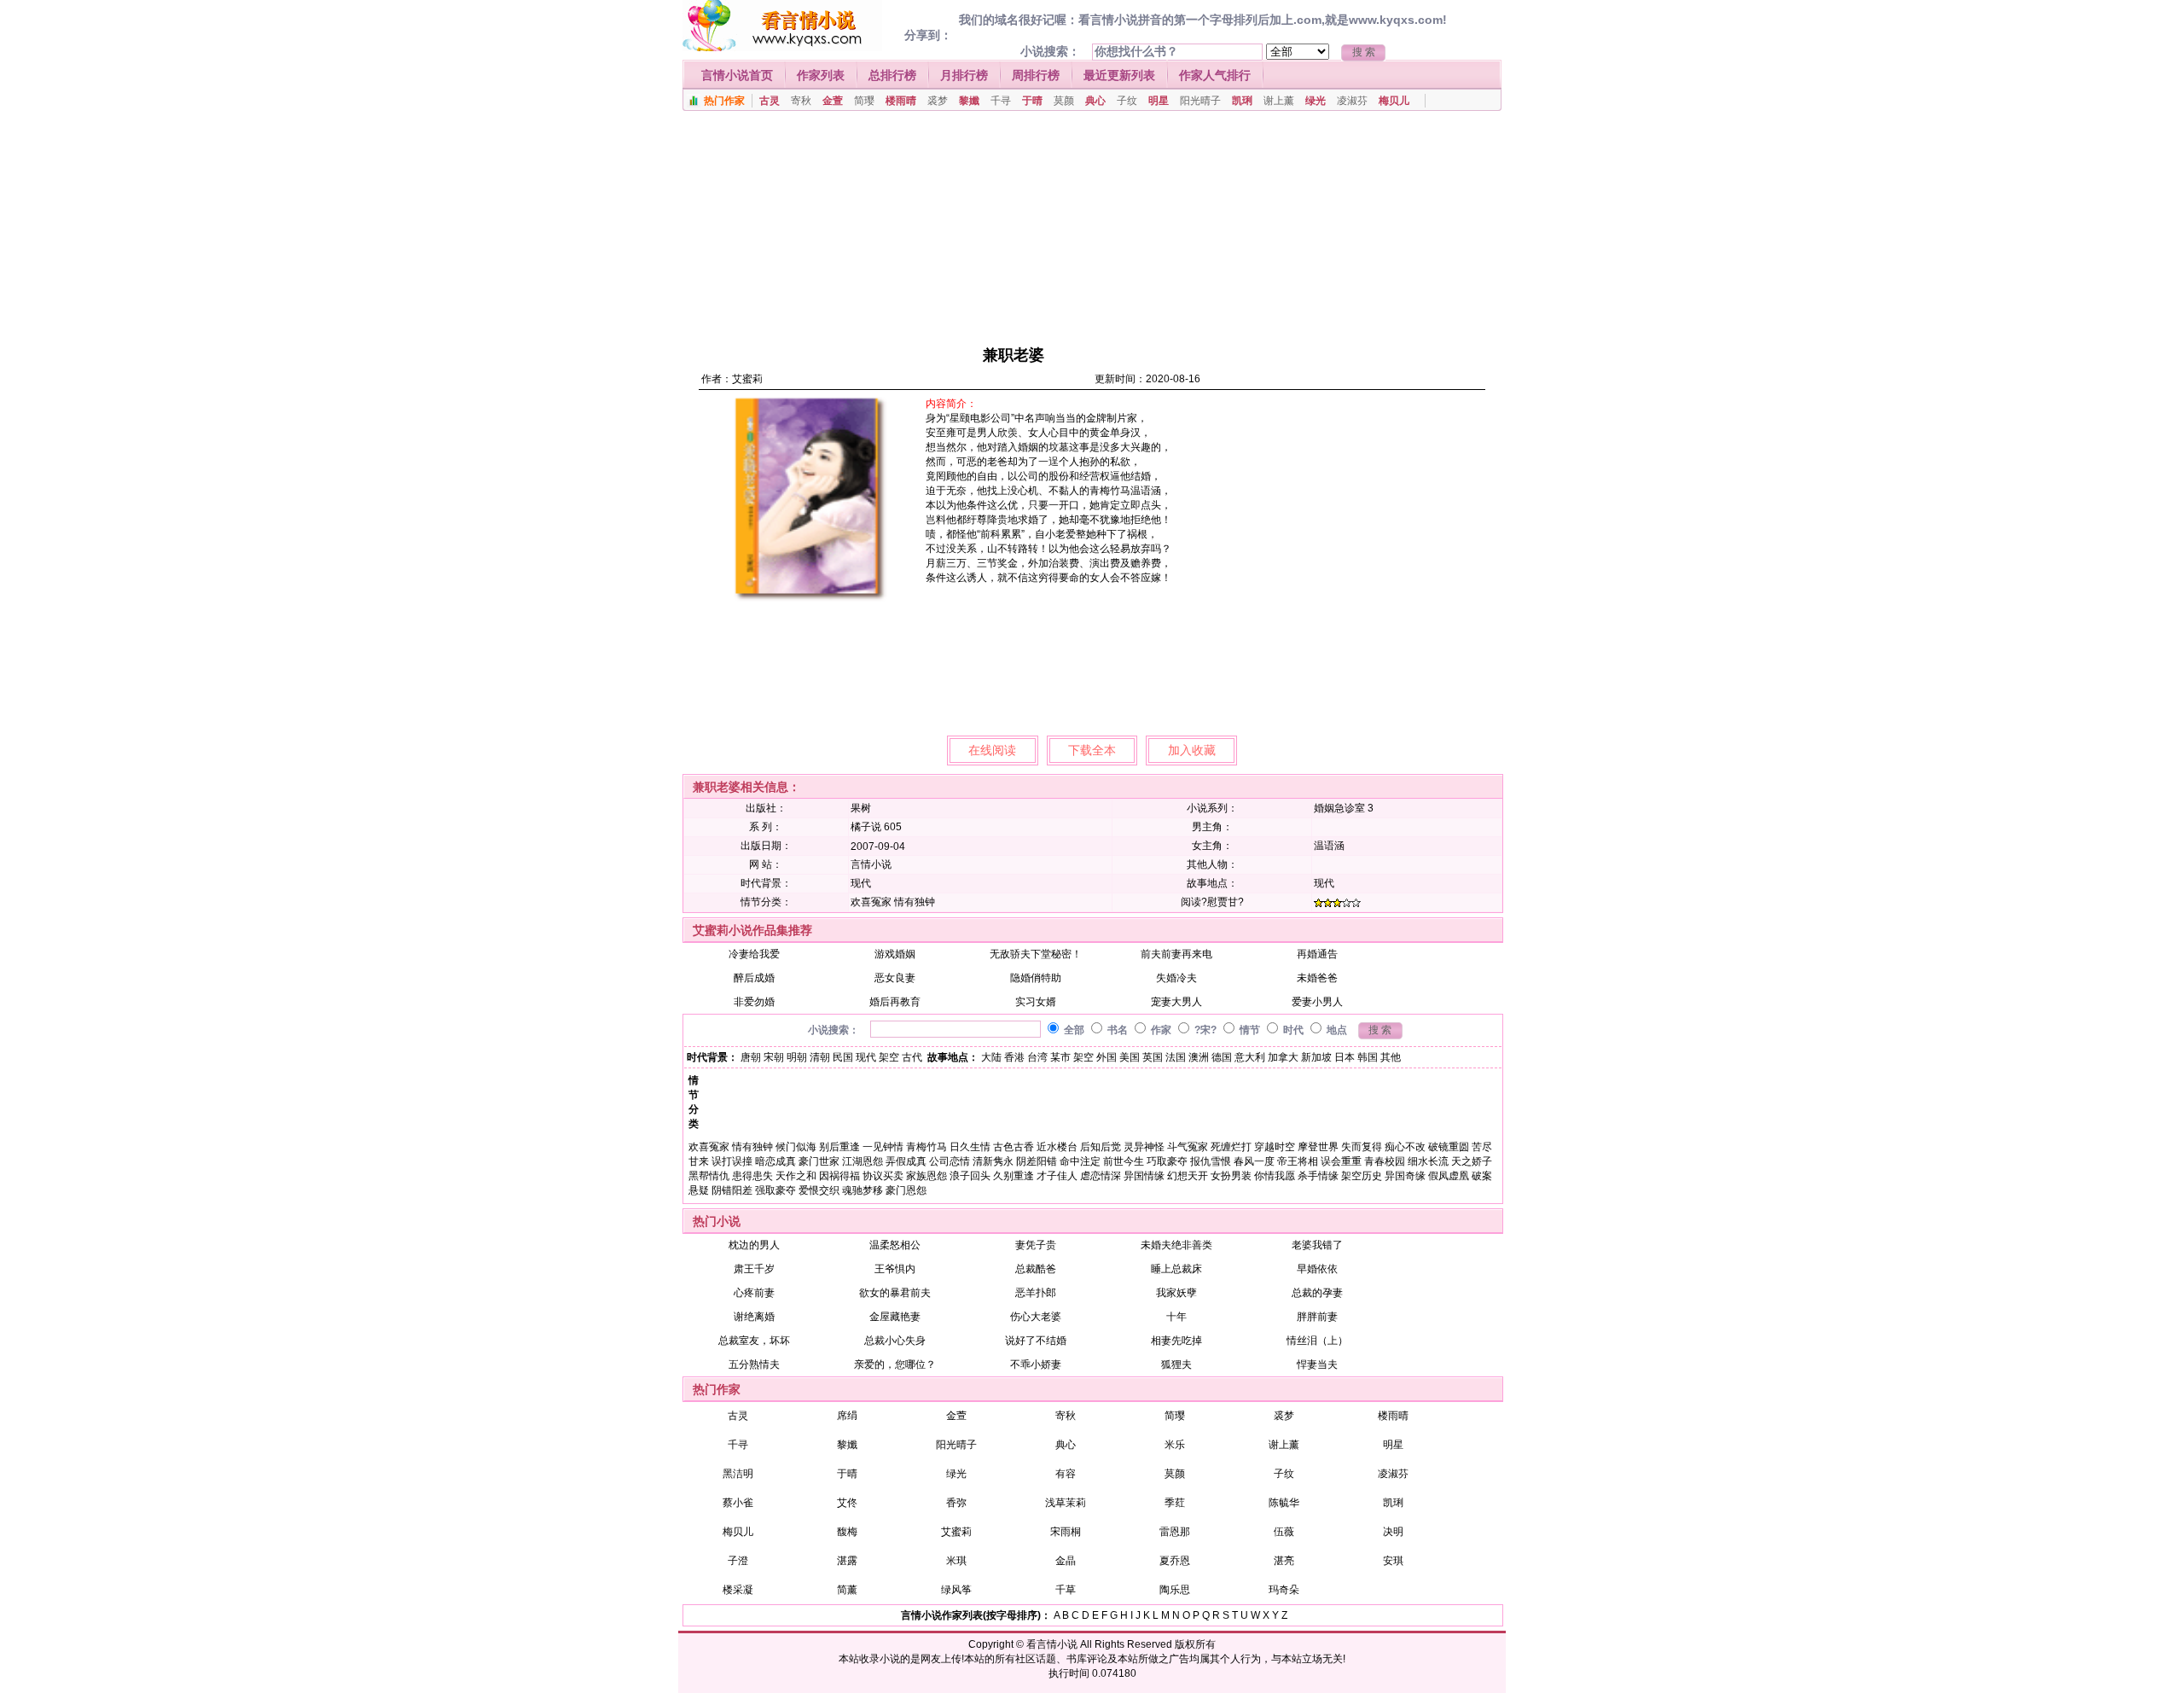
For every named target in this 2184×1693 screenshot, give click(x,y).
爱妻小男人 (1317, 1002)
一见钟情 (883, 1147)
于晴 (1032, 101)
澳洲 (1199, 1057)
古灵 (770, 101)
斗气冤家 (1188, 1147)
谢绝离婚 (754, 1317)
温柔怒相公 (895, 1245)
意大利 (1250, 1057)
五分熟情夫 (754, 1364)
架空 (889, 1057)
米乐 (1175, 1445)
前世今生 (1124, 1161)
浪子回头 (970, 1176)
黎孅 (969, 101)
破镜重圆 (1449, 1147)
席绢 (847, 1416)
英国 (1153, 1057)
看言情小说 (1052, 1644)
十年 (1176, 1317)
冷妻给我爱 (754, 954)
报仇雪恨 (1211, 1161)
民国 (843, 1057)
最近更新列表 (1119, 75)
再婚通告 (1317, 954)
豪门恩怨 (906, 1190)
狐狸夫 (1176, 1364)
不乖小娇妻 (1036, 1364)
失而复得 (1362, 1147)
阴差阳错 (1037, 1161)
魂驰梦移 (863, 1190)
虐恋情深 (1101, 1176)
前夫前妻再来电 (1176, 954)
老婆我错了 (1317, 1245)
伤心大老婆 (1036, 1317)
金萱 (833, 101)
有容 (1066, 1474)
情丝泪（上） (1317, 1341)
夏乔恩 (1175, 1561)
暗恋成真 (775, 1161)
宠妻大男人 (1176, 1002)
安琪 (1393, 1561)
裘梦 (938, 101)
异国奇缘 (1405, 1176)
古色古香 (1014, 1147)
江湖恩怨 (863, 1161)
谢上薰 (1279, 101)
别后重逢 (839, 1147)
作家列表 (821, 75)
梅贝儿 (1394, 101)
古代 (912, 1057)
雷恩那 (1175, 1532)
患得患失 (752, 1176)
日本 (1345, 1057)
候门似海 (796, 1147)
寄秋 (801, 101)
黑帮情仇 (709, 1176)
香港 (1014, 1057)
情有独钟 (915, 902)
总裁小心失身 (895, 1341)
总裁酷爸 (1036, 1269)
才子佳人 (1057, 1176)
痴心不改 (1405, 1147)
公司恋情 (950, 1161)
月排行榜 (964, 75)
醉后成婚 (754, 978)
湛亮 (1284, 1561)
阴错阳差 (732, 1190)
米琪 (956, 1561)
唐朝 (751, 1057)
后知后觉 (1101, 1147)
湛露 (847, 1561)
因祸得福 (839, 1176)
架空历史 (1362, 1176)
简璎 (864, 101)
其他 (1391, 1057)
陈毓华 (1284, 1503)
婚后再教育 (895, 1002)
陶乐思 (1175, 1590)
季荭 (1175, 1503)
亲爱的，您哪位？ (895, 1364)
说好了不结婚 (1036, 1341)
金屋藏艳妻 (895, 1317)
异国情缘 (1144, 1176)
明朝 (797, 1057)
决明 (1393, 1532)
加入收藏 (1192, 750)
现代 (861, 883)
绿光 (1316, 101)
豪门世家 (819, 1161)
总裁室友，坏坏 (754, 1341)
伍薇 (1284, 1532)
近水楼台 (1057, 1147)
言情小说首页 (737, 75)
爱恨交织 (819, 1190)
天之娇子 (1472, 1161)
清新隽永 (993, 1161)
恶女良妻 (895, 978)
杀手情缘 (1318, 1176)
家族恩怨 (926, 1176)
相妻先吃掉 (1176, 1341)
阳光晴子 (1200, 101)
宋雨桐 (1066, 1532)
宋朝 (774, 1057)
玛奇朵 (1284, 1590)
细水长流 (1428, 1161)
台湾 (1037, 1057)
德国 (1222, 1057)
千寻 (1001, 101)
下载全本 (1092, 750)
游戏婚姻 (895, 954)
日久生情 (970, 1147)
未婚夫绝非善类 (1176, 1245)
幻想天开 (1188, 1176)
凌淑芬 (1352, 101)
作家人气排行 (1215, 75)
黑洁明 (738, 1474)
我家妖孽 (1176, 1293)
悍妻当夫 (1317, 1364)
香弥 (956, 1503)
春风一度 (1254, 1161)
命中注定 (1080, 1161)
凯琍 (1242, 101)
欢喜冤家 (871, 902)
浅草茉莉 (1066, 1503)
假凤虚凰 (1449, 1176)
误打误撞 (732, 1161)
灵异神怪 (1144, 1147)
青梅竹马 (926, 1147)
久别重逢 (1014, 1176)
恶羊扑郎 (1036, 1293)
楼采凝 (738, 1590)
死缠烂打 (1231, 1147)
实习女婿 (1036, 1002)
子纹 (1127, 101)
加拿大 (1283, 1057)
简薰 (847, 1590)
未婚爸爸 (1317, 978)
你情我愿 (1275, 1176)
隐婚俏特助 (1036, 978)
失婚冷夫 (1176, 978)
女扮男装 (1231, 1176)
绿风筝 (956, 1590)
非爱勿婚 (754, 1002)
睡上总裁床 (1176, 1269)
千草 (1066, 1590)
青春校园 (1385, 1161)
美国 (1130, 1057)
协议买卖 (883, 1176)
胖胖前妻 (1317, 1317)
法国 (1176, 1057)
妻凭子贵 (1036, 1245)
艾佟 (847, 1503)
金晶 (1066, 1561)
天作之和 (796, 1176)
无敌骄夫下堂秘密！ (1036, 954)
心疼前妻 (754, 1293)
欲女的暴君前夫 (895, 1293)
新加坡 (1316, 1057)
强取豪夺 (775, 1190)
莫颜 (1064, 101)
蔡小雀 (738, 1503)
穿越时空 (1275, 1147)
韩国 (1368, 1057)
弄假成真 (906, 1161)
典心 (1095, 101)
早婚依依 (1317, 1269)
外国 (1107, 1057)
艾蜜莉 (747, 379)
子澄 (738, 1561)
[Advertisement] (1085, 226)
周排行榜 (1036, 75)
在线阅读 (992, 750)
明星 (1159, 101)
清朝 (820, 1057)
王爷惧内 (895, 1269)
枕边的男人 (754, 1245)
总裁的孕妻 (1317, 1293)
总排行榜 (892, 75)
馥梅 (847, 1532)
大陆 (991, 1057)
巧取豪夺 (1167, 1161)
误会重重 (1341, 1161)
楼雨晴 (901, 101)
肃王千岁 (754, 1269)
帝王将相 (1298, 1161)
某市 (1060, 1057)
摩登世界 (1318, 1147)
